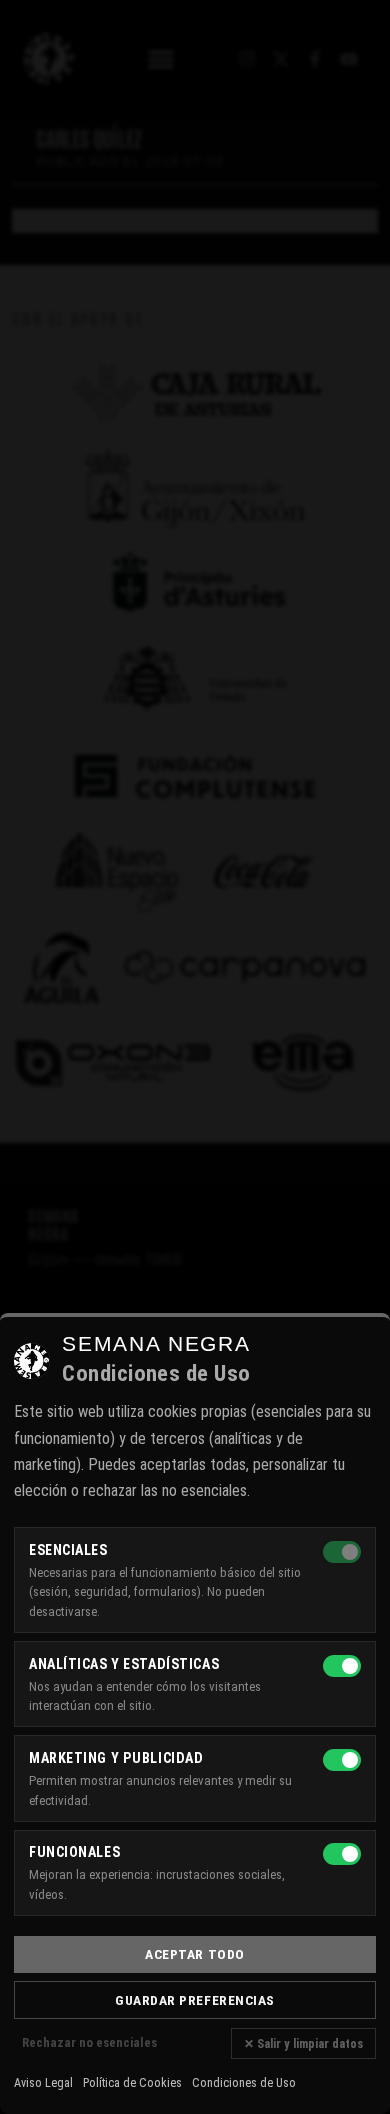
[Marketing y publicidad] (342, 1760)
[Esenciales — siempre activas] (342, 1552)
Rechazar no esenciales (89, 2042)
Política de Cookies (132, 2083)
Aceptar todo (195, 1954)
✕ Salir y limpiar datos (303, 2043)
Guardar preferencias (195, 2000)
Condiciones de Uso (244, 2083)
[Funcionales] (342, 1854)
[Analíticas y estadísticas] (342, 1666)
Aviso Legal (43, 2083)
